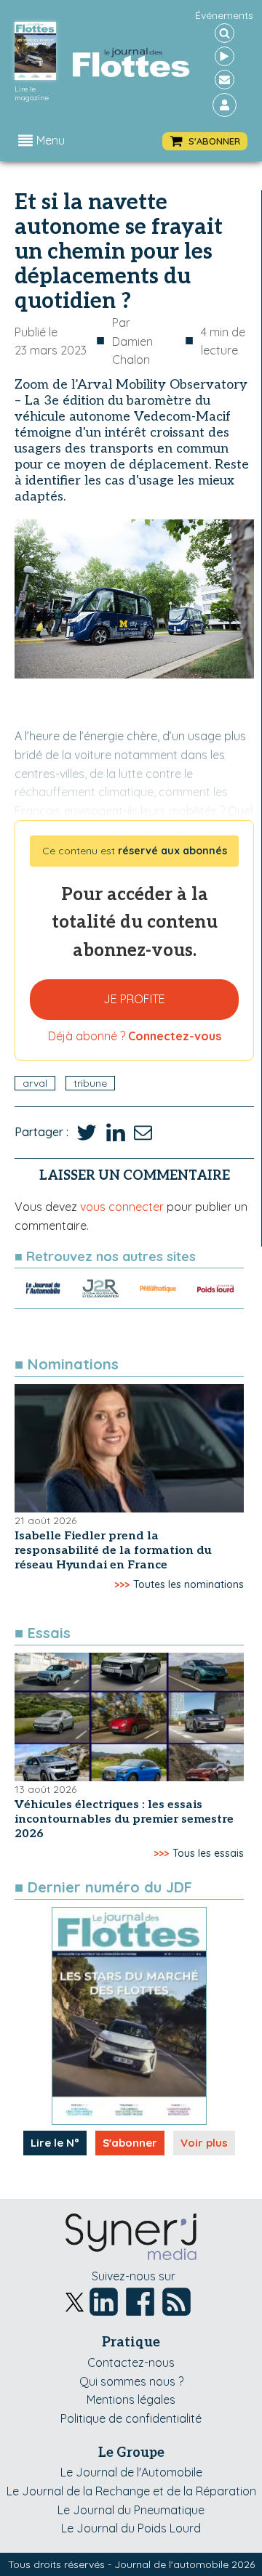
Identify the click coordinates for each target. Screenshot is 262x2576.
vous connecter (122, 1207)
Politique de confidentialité (131, 2418)
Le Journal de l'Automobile (131, 2472)
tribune (90, 1083)
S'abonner (130, 2143)
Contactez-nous (131, 2362)
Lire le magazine (32, 94)
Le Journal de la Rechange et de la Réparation (131, 2491)
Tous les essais (208, 1853)
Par (132, 341)
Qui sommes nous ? (131, 2381)
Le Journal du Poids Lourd (131, 2528)
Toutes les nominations (188, 1584)
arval (35, 1083)
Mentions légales (131, 2399)
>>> (122, 1584)
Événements (224, 15)
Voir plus (204, 2143)
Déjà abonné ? (135, 1036)
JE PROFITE (134, 999)
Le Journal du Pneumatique (131, 2510)
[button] (205, 141)
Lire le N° (55, 2143)
